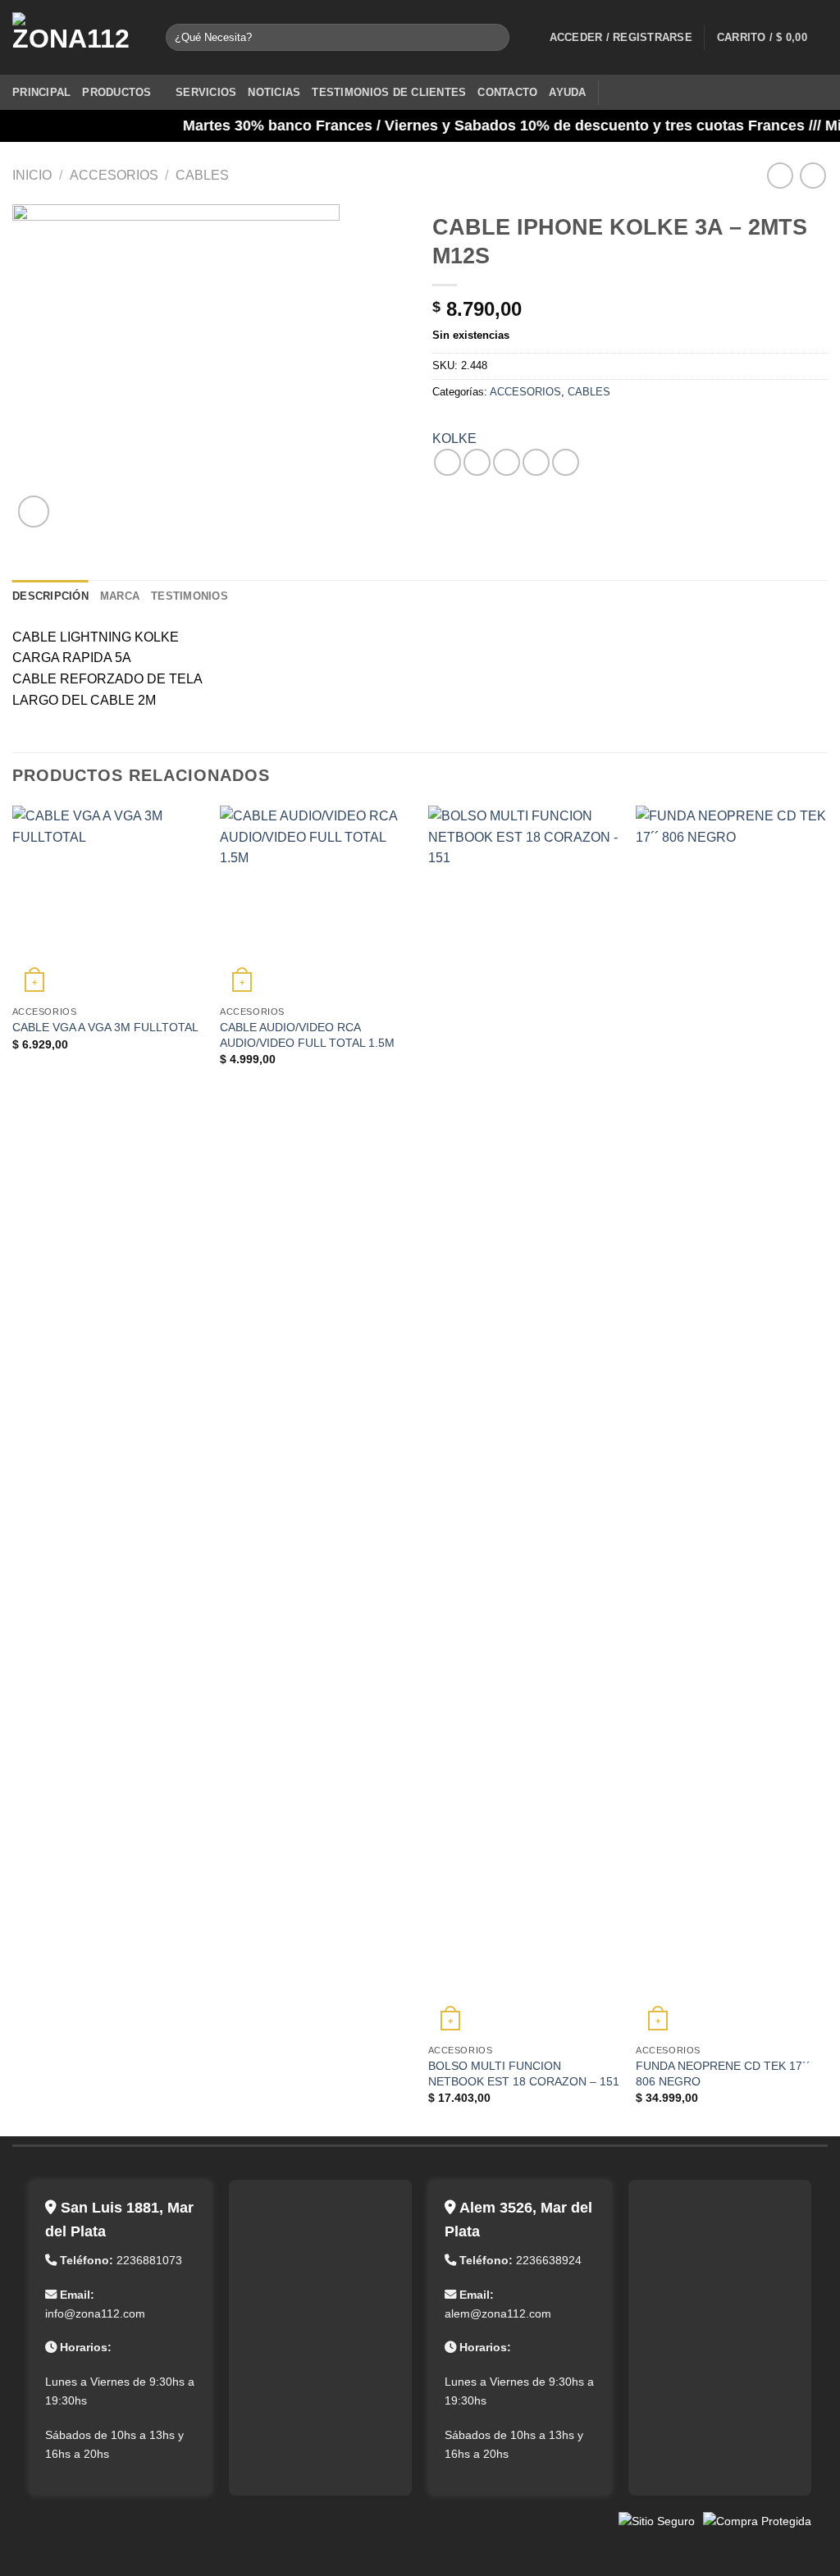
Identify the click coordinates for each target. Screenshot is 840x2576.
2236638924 (549, 2260)
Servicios (206, 92)
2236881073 (149, 2260)
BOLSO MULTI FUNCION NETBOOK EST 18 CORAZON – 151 (524, 2074)
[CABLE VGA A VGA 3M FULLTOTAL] (108, 902)
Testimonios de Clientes (389, 92)
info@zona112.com (95, 2313)
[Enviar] (494, 38)
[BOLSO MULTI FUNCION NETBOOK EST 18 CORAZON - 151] (524, 1421)
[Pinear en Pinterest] (536, 462)
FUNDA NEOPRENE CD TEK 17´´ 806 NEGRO (723, 2074)
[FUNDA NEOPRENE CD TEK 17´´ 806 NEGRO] (732, 1421)
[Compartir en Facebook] (447, 462)
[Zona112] (77, 38)
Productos (116, 92)
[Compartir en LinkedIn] (566, 462)
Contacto (507, 92)
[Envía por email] (507, 462)
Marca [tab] (120, 596)
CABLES (202, 175)
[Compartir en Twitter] (477, 462)
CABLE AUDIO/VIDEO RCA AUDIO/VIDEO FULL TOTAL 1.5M (307, 1035)
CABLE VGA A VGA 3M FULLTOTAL (105, 1027)
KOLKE (454, 438)
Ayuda (567, 92)
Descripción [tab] (50, 596)
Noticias (274, 92)
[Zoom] (34, 512)
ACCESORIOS (114, 175)
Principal (41, 92)
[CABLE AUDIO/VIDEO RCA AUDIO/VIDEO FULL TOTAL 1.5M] (316, 902)
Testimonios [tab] (189, 596)
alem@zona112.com (498, 2313)
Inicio (32, 175)
